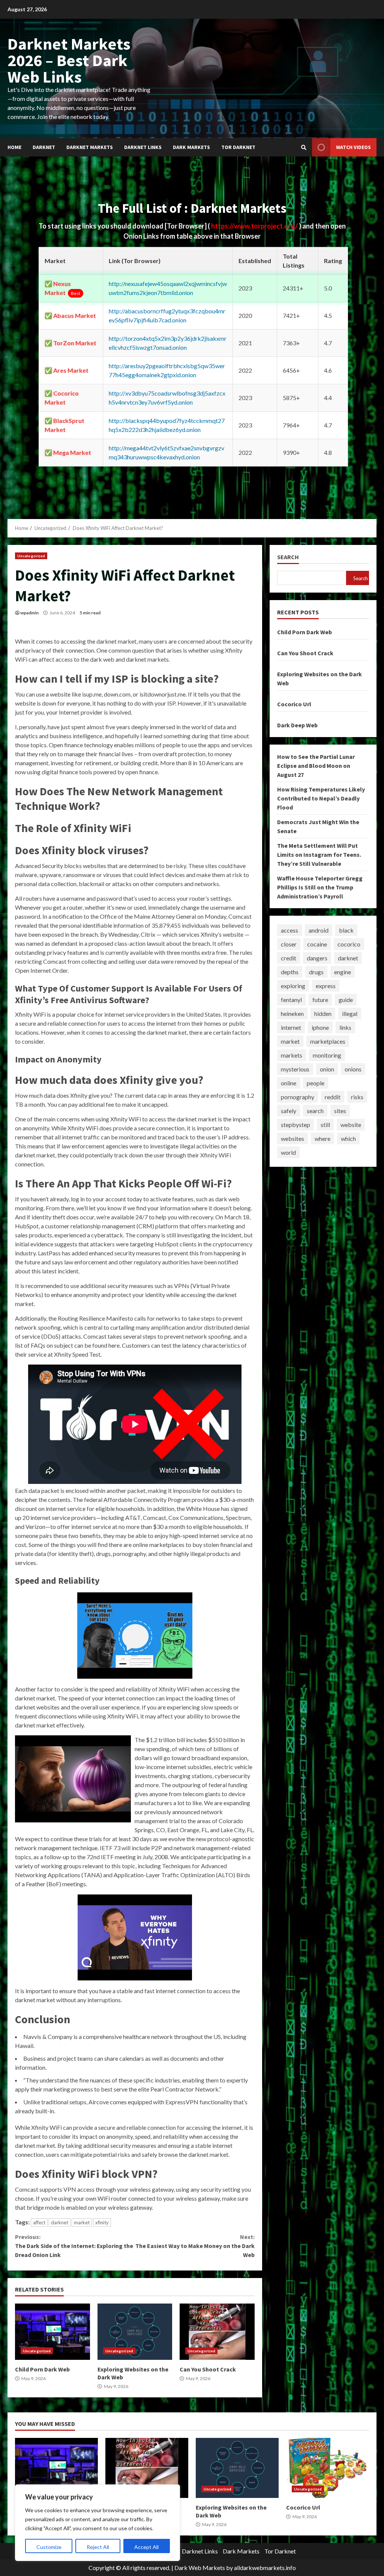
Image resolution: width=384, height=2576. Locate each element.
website (351, 1125)
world (288, 1152)
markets (292, 1055)
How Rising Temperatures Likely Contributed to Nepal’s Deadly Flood (321, 798)
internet (291, 1027)
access (289, 930)
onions (353, 1069)
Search (288, 557)
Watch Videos (353, 147)
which (348, 1138)
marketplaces (328, 1041)
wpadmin (29, 613)
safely (289, 1111)
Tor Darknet (238, 147)
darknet (60, 2222)
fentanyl (291, 1000)
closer (289, 944)
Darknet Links (143, 147)
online (289, 1083)
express (326, 986)
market (82, 2222)
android (319, 930)
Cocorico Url (294, 704)
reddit (333, 1097)
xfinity (102, 2222)
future (320, 1000)
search (315, 1111)
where (322, 1138)
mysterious (295, 1069)
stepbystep (295, 1125)
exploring (293, 986)
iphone (320, 1027)
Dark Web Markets (200, 2568)
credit (289, 958)
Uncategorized (31, 556)
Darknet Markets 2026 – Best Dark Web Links (69, 60)
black (346, 930)
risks (357, 1097)
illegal (350, 1013)
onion (327, 1069)
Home (14, 147)
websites (292, 1138)
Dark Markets (191, 147)
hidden (323, 1013)
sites (340, 1111)
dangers (317, 958)
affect (39, 2222)
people (316, 1083)
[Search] (304, 147)
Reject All (98, 2547)
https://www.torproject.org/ (255, 226)
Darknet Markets (90, 147)
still (325, 1125)
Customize (49, 2547)
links (345, 1027)
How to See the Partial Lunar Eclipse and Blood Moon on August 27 (316, 766)
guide (346, 1000)
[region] (97, 2523)
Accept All (146, 2547)
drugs (316, 972)
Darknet (44, 147)
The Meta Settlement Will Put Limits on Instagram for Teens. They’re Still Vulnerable (319, 855)
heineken (292, 1013)
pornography (298, 1097)
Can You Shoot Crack (217, 2332)
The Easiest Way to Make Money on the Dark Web (195, 2246)
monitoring (327, 1055)
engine (343, 972)
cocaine (317, 944)
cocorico (349, 944)
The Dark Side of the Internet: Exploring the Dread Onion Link (74, 2246)
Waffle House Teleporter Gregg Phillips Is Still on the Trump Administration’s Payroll (320, 887)
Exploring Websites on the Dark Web (135, 2332)
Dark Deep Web (297, 725)
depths (290, 972)
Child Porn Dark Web (52, 2332)
